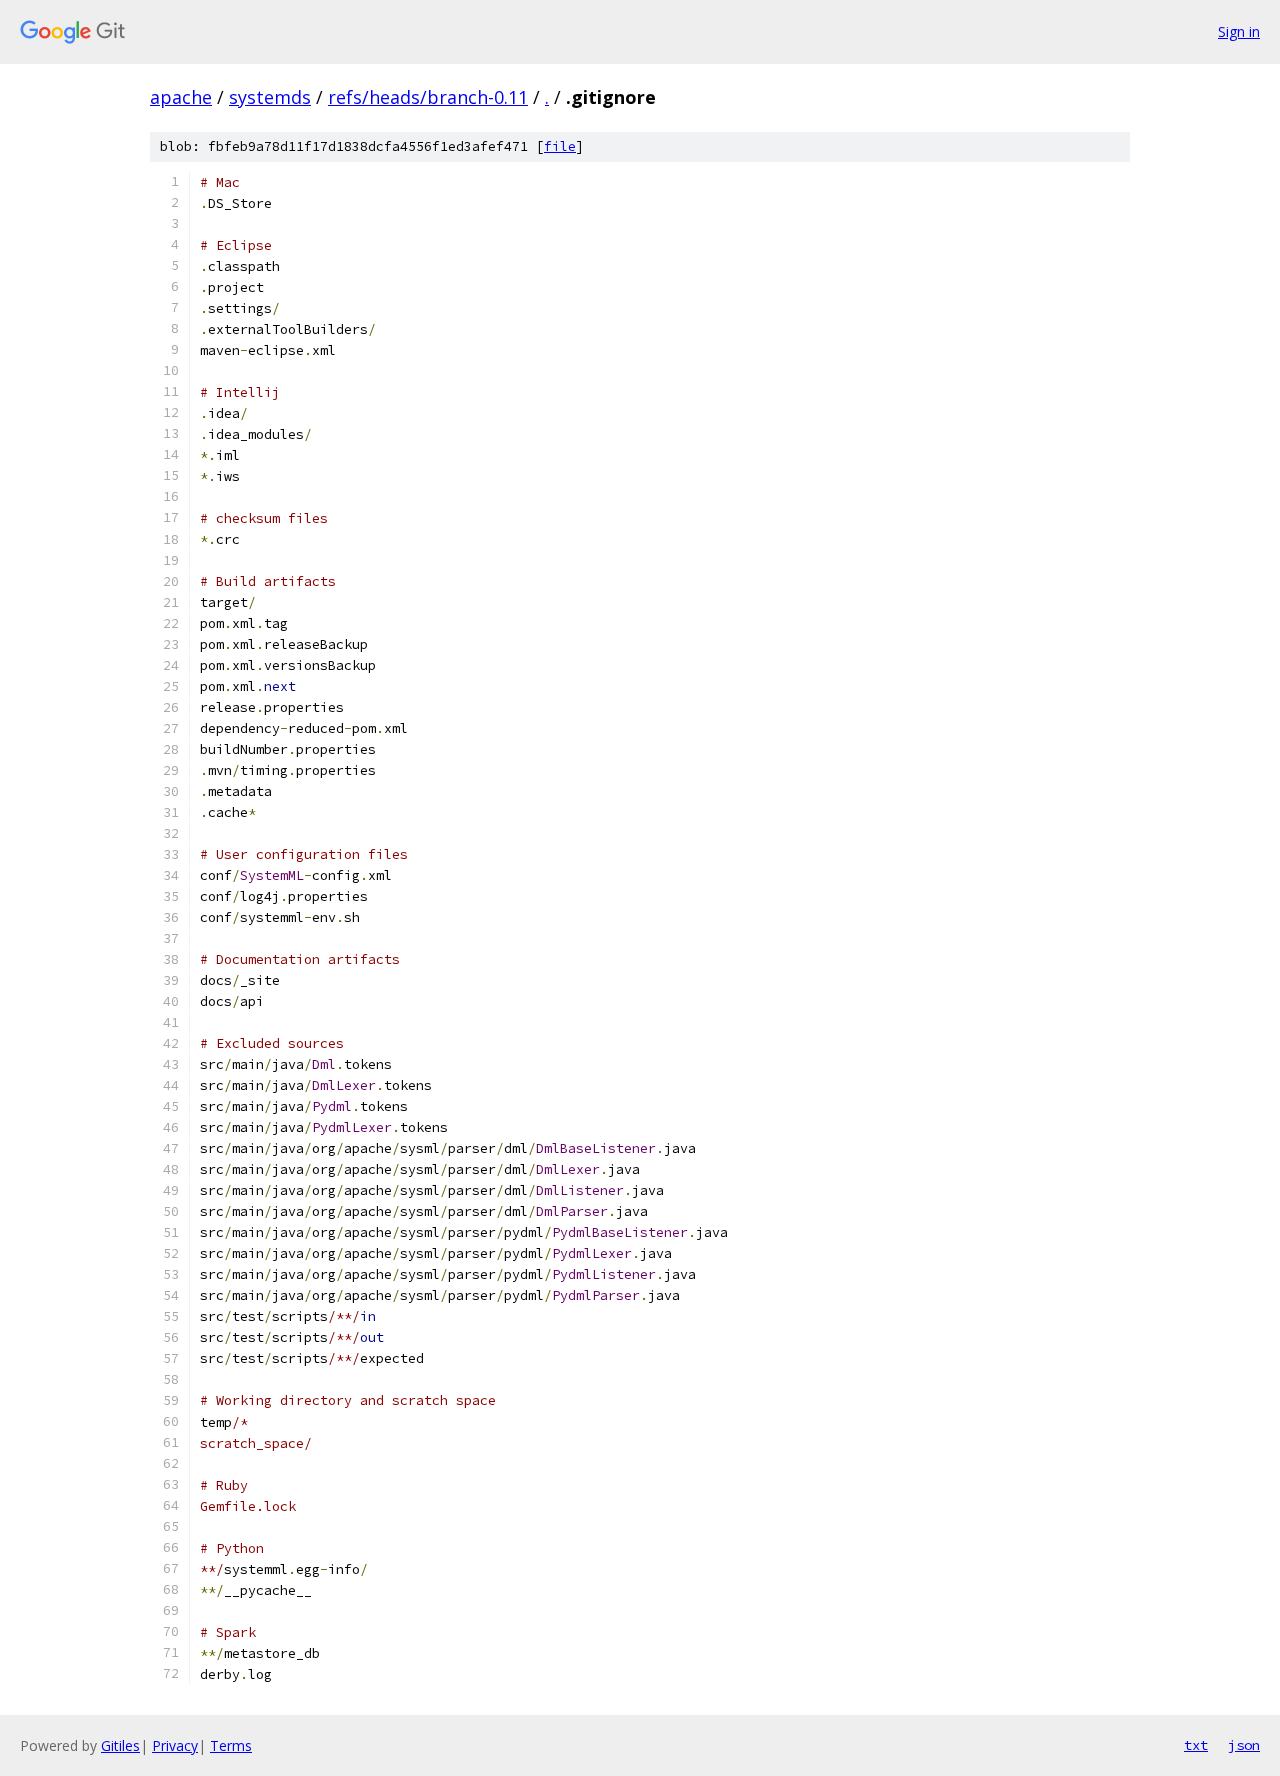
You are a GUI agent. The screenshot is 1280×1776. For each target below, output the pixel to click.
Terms (231, 1745)
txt (1196, 1745)
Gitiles (120, 1745)
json (1244, 1745)
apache (181, 97)
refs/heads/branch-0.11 (428, 97)
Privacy (175, 1745)
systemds (270, 97)
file (560, 146)
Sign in (1239, 31)
